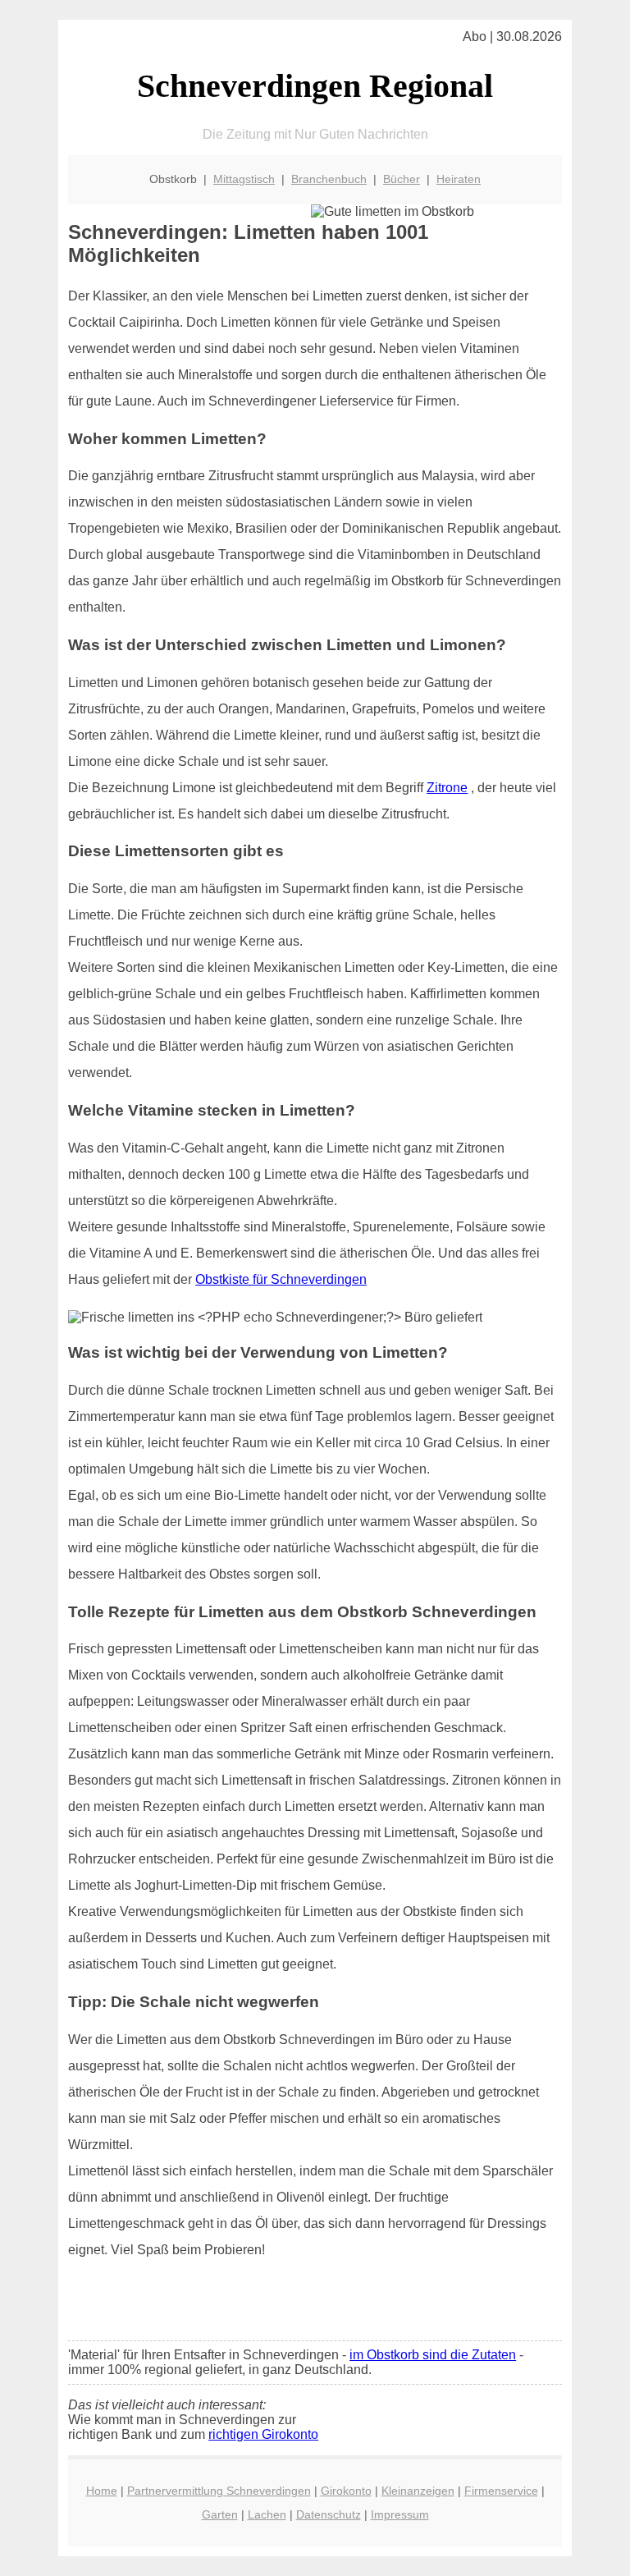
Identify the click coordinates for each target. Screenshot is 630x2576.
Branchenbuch (329, 179)
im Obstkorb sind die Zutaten (433, 2355)
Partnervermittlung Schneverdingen (219, 2491)
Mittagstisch (244, 179)
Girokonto (346, 2491)
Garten (220, 2514)
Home (102, 2491)
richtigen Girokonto (263, 2434)
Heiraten (459, 179)
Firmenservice (501, 2491)
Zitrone (447, 788)
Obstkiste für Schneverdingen (281, 1279)
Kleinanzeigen (418, 2491)
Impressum (400, 2514)
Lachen (267, 2514)
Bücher (402, 179)
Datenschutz (329, 2514)
